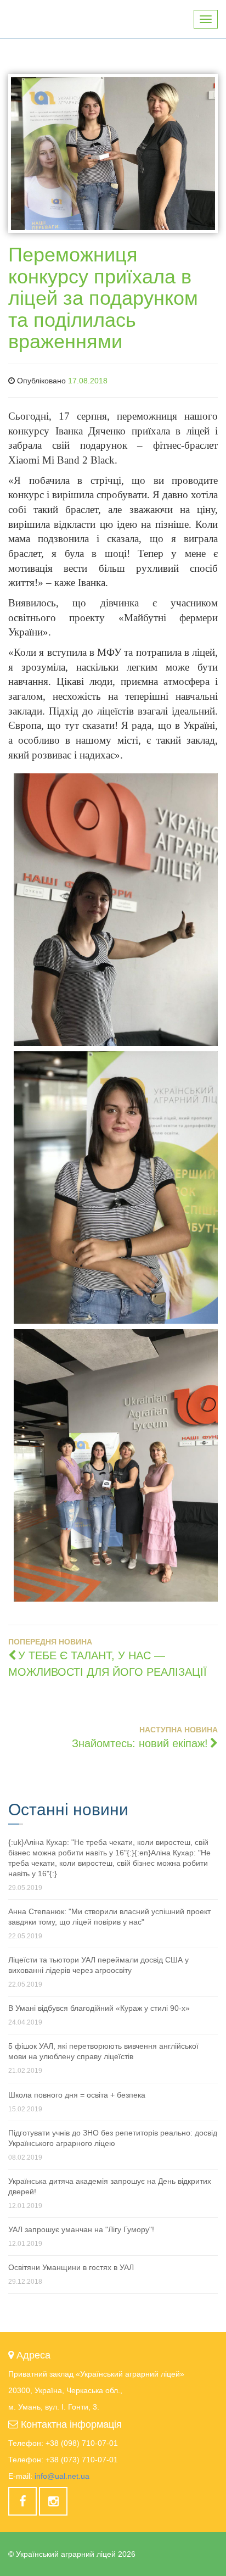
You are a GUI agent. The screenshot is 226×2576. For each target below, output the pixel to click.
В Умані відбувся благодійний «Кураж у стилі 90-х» (99, 2008)
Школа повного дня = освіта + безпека (77, 2095)
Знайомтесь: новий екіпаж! (140, 1743)
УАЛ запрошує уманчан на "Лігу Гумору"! (81, 2229)
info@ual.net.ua (62, 2476)
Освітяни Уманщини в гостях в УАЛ (71, 2267)
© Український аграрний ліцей (72, 2554)
